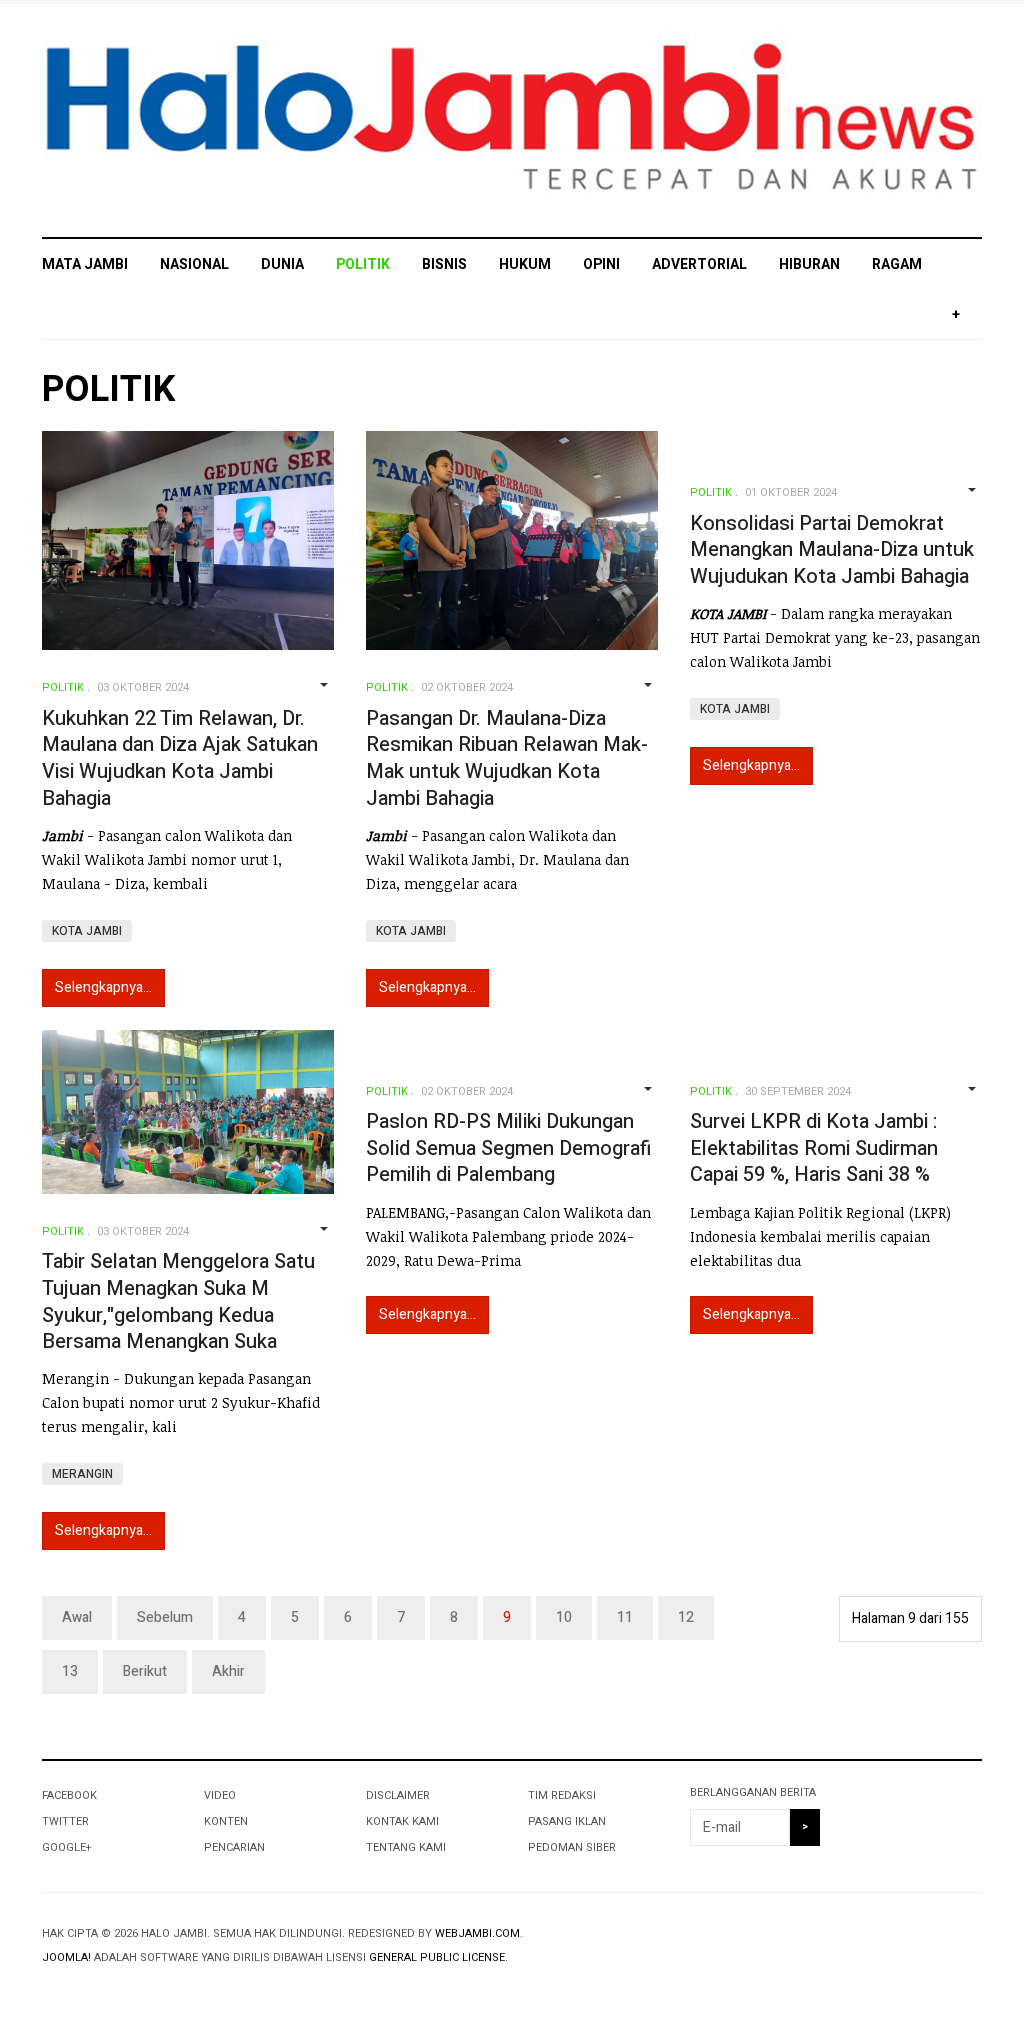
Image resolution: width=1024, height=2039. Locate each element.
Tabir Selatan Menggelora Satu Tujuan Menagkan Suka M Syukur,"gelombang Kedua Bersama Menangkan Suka (178, 1301)
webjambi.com (477, 1933)
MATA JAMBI (85, 264)
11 (625, 1617)
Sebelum (165, 1617)
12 (686, 1617)
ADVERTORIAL (699, 264)
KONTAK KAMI (402, 1821)
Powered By (891, 1950)
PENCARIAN (234, 1847)
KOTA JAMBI (87, 931)
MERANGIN (82, 1474)
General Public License (437, 1957)
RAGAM (897, 264)
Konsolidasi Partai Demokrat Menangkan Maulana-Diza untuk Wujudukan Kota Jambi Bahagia (832, 550)
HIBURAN (809, 264)
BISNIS (444, 264)
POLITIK (363, 264)
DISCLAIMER (398, 1795)
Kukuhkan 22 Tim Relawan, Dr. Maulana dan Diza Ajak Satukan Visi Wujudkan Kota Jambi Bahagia (180, 758)
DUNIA (282, 264)
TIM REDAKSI (562, 1795)
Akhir (228, 1671)
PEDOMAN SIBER (572, 1847)
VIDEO (220, 1795)
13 (70, 1671)
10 (564, 1617)
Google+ (66, 1847)
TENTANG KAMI (406, 1847)
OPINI (601, 264)
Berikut (145, 1671)
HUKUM (525, 264)
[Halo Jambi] (512, 119)
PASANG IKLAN (567, 1821)
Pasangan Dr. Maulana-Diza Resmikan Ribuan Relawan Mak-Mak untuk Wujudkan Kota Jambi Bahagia (507, 758)
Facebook (69, 1795)
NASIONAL (194, 264)
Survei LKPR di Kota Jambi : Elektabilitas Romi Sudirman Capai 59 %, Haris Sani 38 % (814, 1148)
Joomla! (66, 1957)
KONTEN (226, 1821)
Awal (77, 1617)
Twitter (65, 1821)
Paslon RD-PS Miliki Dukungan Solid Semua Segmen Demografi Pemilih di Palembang (508, 1148)
